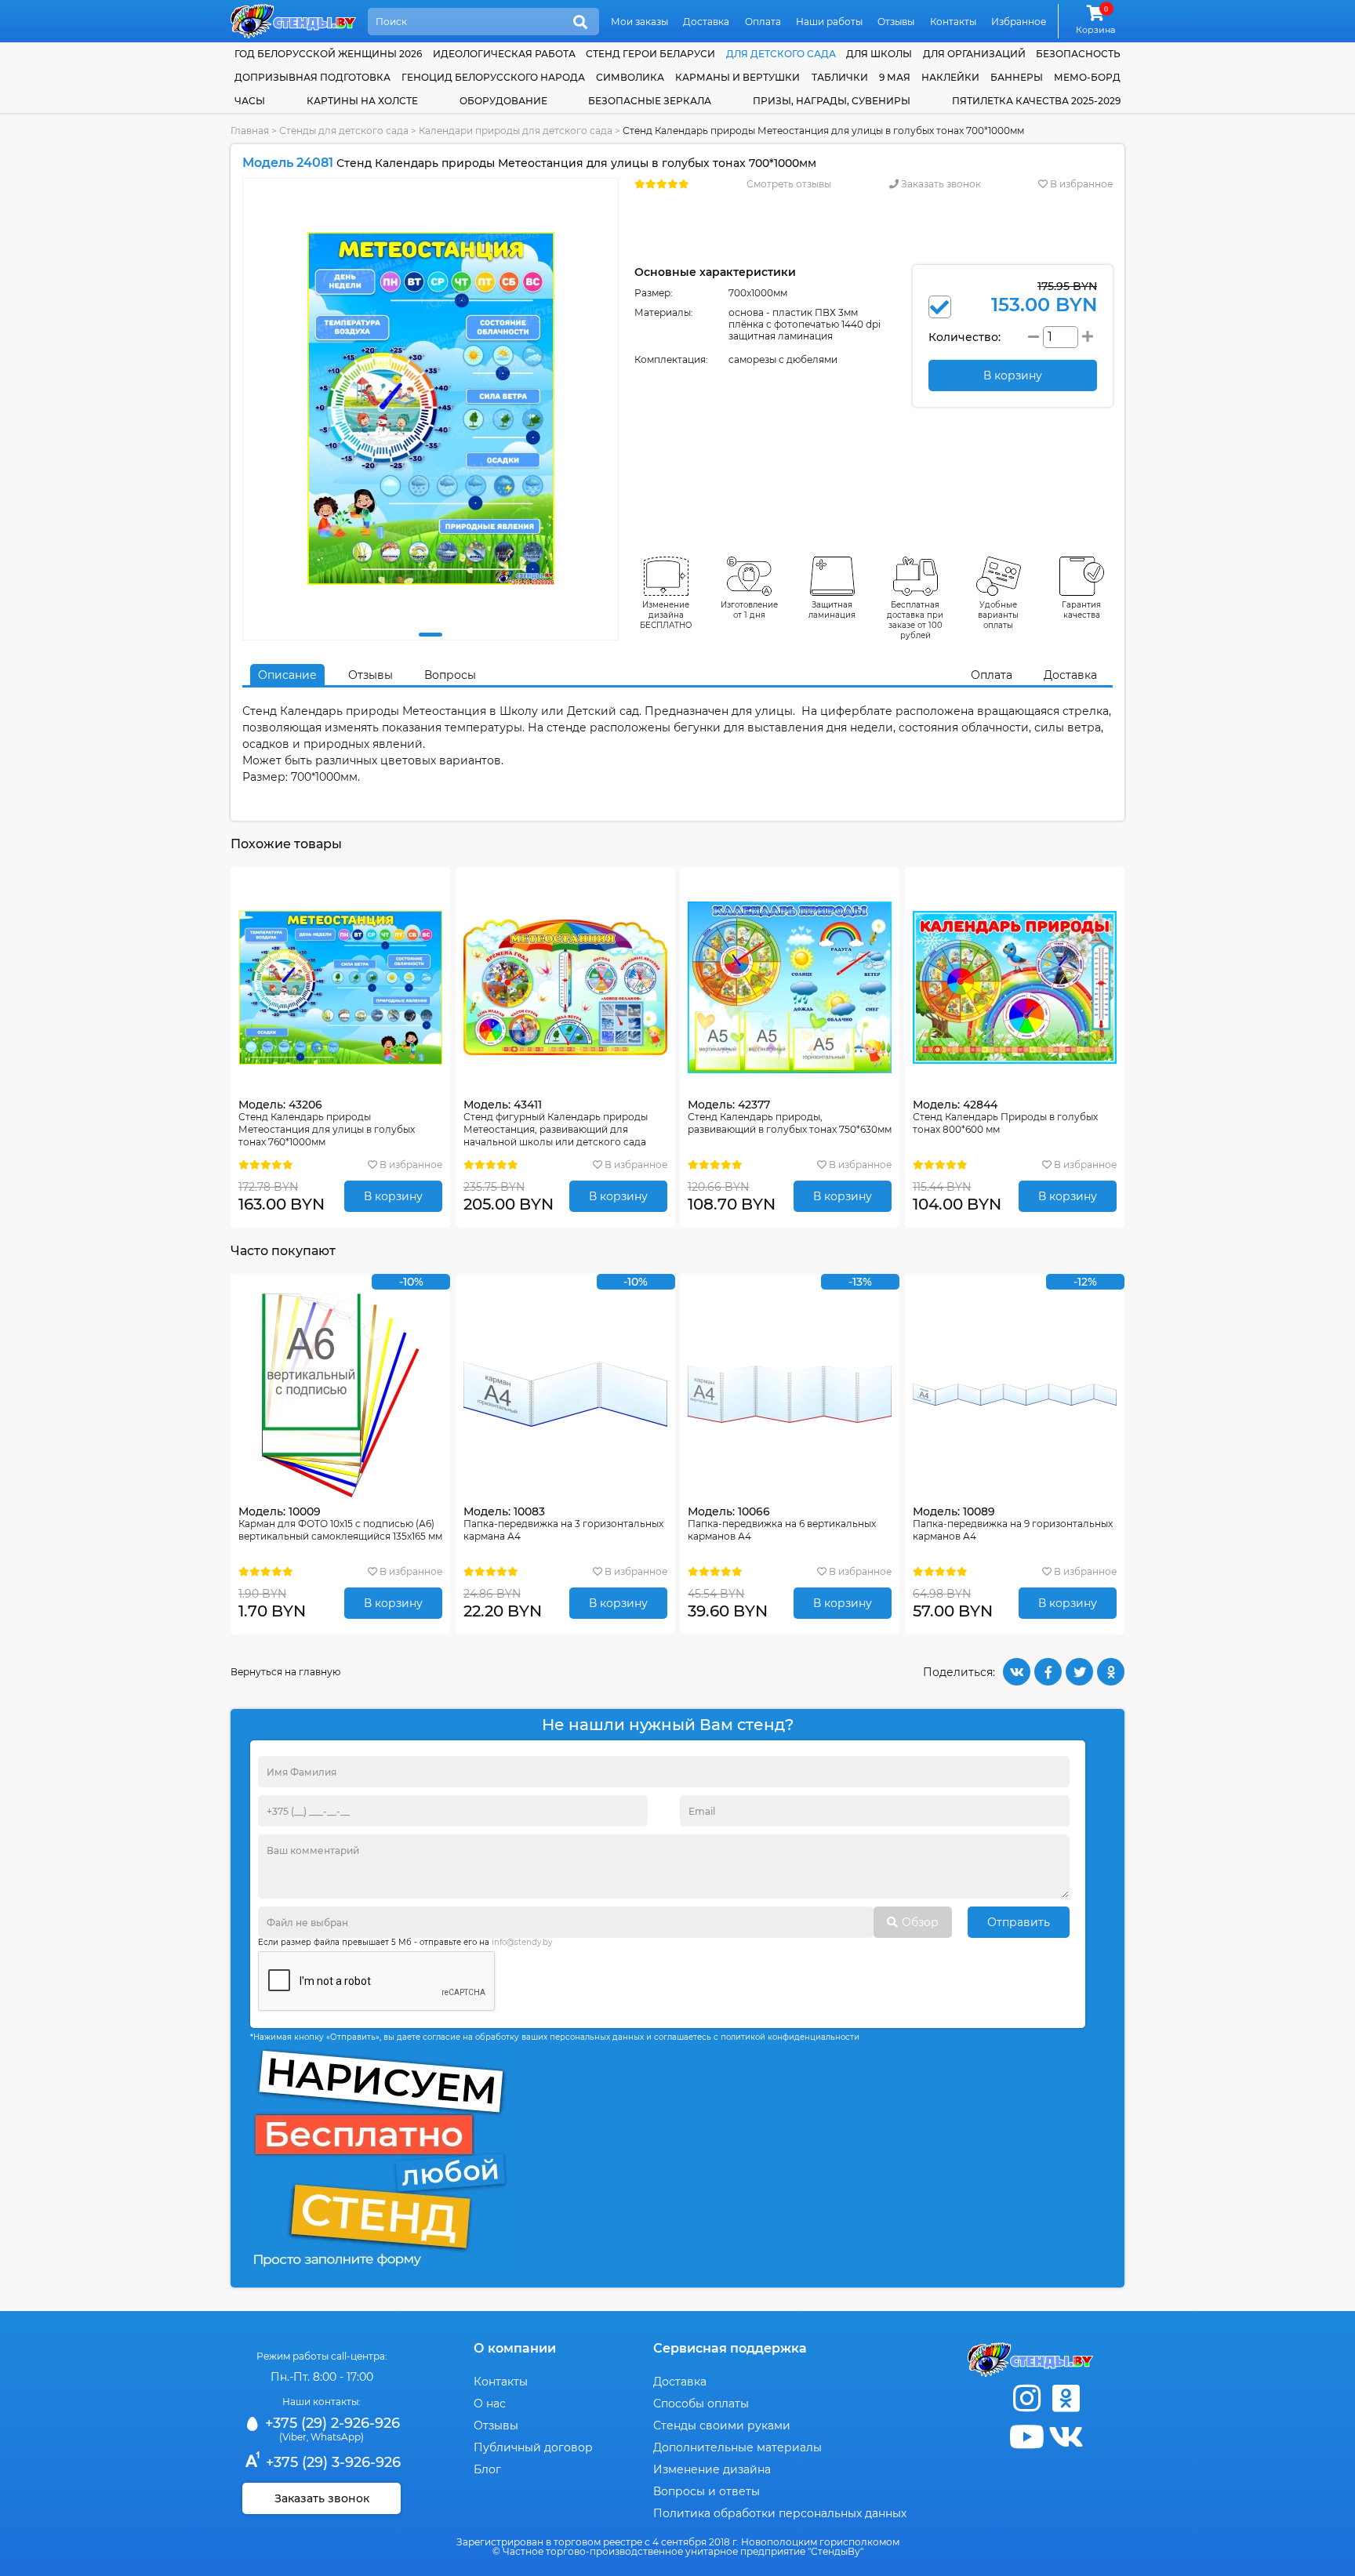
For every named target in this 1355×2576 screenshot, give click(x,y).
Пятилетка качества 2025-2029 (1036, 101)
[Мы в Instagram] (1026, 2398)
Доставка (706, 22)
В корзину (393, 1196)
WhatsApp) (337, 2437)
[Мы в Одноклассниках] (1066, 2398)
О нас (490, 2404)
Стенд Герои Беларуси (650, 54)
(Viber (293, 2437)
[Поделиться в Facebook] (1048, 1672)
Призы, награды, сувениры (832, 101)
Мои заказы (639, 22)
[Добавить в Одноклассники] (1111, 1672)
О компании (515, 2348)
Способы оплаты (701, 2404)
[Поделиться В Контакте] (1017, 1672)
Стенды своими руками (722, 2425)
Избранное (1019, 22)
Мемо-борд (1087, 77)
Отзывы (896, 22)
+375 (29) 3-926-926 (331, 2462)
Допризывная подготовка (312, 77)
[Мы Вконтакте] (1066, 2437)
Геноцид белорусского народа (493, 77)
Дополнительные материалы (737, 2447)
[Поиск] (580, 23)
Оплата (763, 22)
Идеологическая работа (504, 54)
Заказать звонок (940, 184)
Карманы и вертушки (737, 77)
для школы (879, 54)
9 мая (895, 77)
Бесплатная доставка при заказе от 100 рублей (915, 620)
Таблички (840, 77)
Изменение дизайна (712, 2469)
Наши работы (829, 22)
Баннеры (1017, 77)
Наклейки (950, 77)
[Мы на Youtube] (1026, 2437)
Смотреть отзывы (789, 184)
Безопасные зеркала (650, 101)
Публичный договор (533, 2447)
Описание (287, 675)
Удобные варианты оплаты (998, 615)
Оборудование (503, 101)
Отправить (1019, 1922)
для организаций (974, 54)
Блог (487, 2469)
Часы (250, 101)
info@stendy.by (522, 1942)
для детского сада (781, 54)
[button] (430, 635)
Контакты (953, 22)
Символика (630, 77)
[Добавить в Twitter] (1079, 1672)
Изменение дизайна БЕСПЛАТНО (666, 615)
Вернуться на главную (285, 1672)
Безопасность (1078, 54)
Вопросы (450, 675)
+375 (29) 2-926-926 (331, 2423)
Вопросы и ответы (707, 2491)
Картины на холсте (362, 101)
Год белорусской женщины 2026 (328, 54)
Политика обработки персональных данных (780, 2513)
